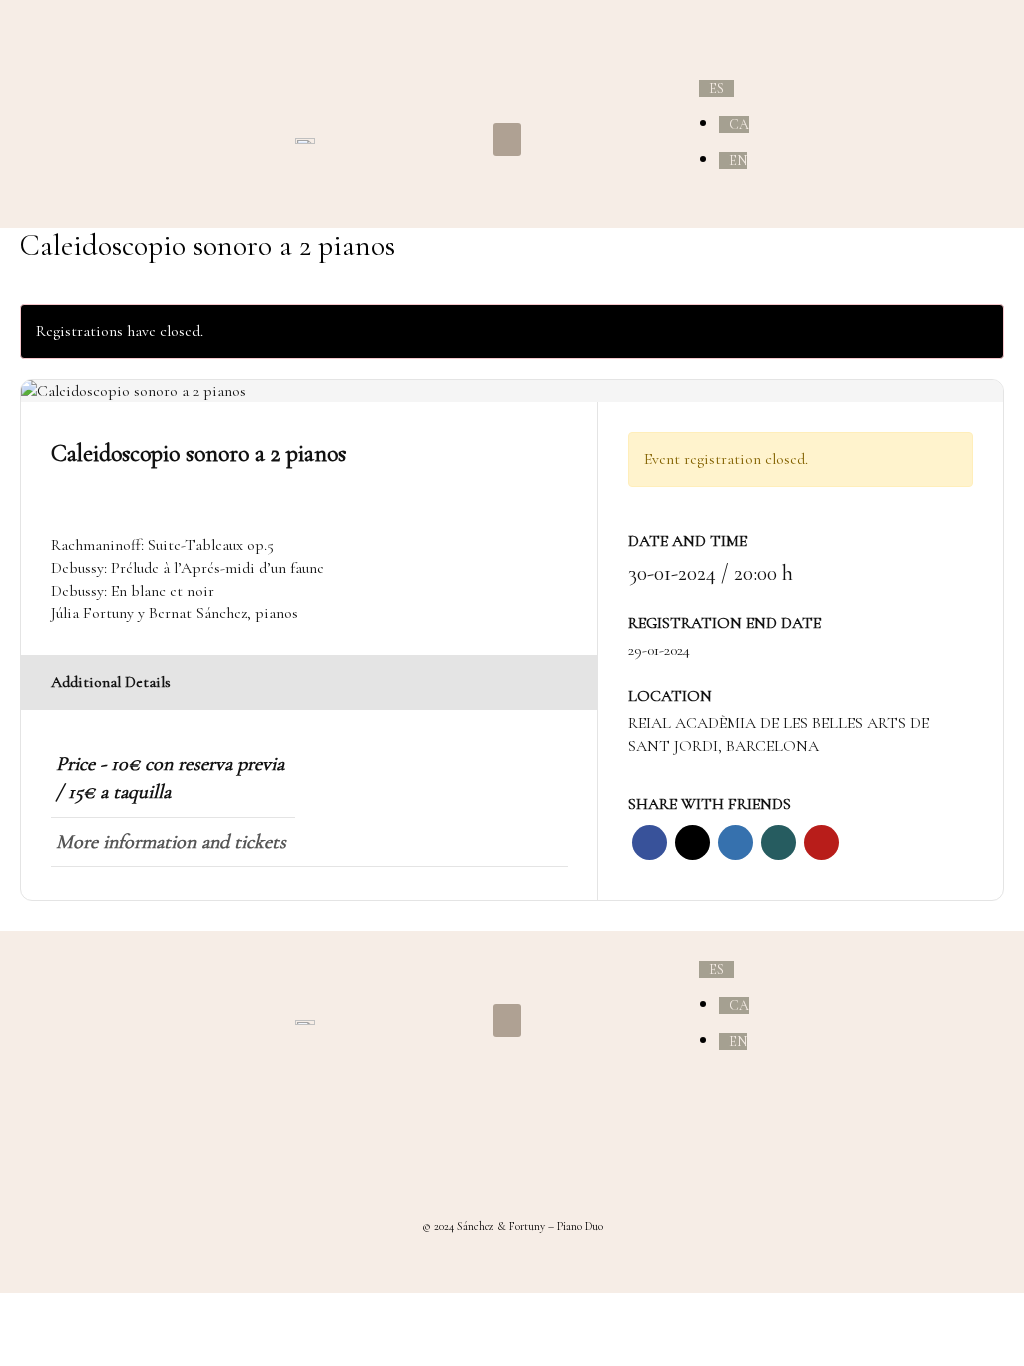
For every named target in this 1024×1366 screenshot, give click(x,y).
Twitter (692, 842)
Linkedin (735, 842)
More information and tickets (171, 842)
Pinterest (821, 842)
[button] (507, 139)
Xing (778, 842)
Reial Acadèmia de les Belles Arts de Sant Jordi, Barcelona (778, 734)
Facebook (649, 842)
